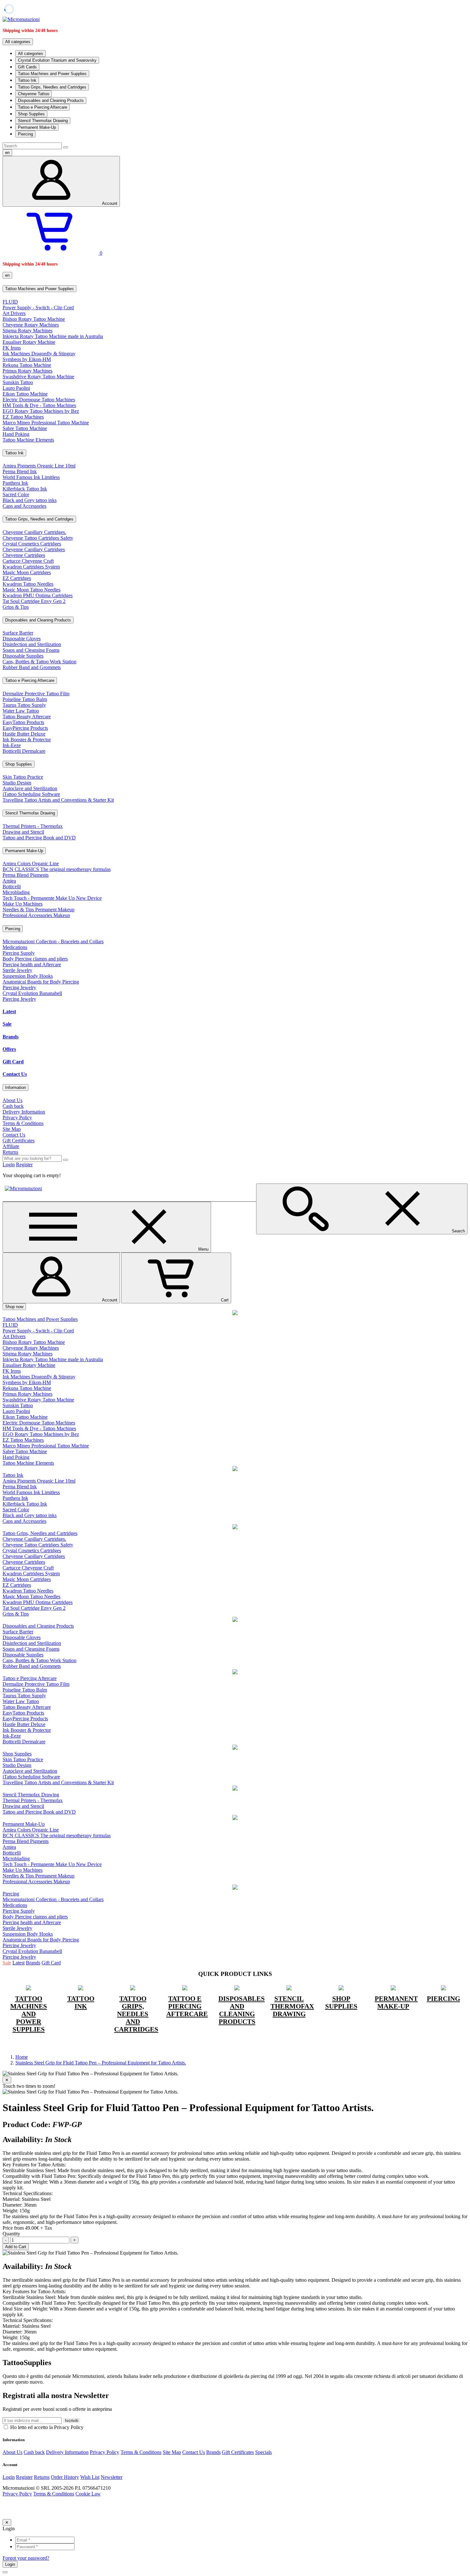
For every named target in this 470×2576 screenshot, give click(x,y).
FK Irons (12, 348)
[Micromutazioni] (21, 19)
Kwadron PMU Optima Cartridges (38, 595)
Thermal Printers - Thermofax (33, 826)
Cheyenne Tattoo (34, 94)
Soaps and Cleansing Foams (31, 650)
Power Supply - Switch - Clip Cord (38, 308)
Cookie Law (88, 2494)
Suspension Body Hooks (28, 976)
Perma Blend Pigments (26, 875)
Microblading (16, 892)
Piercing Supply (19, 953)
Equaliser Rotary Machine (29, 342)
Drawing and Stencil (23, 832)
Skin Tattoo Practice (23, 777)
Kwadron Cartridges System (31, 567)
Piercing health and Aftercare (32, 964)
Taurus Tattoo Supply (24, 705)
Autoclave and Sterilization (30, 788)
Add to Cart (16, 2247)
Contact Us (15, 1074)
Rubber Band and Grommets (32, 667)
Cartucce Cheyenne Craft (28, 561)
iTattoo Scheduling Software (31, 794)
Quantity (11, 2234)
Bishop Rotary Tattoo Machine (34, 319)
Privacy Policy (17, 1118)
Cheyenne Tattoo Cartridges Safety (38, 538)
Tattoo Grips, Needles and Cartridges (52, 87)
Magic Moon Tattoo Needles (31, 590)
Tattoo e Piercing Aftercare (43, 107)
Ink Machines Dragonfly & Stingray (39, 354)
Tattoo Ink (27, 80)
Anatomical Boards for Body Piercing (41, 982)
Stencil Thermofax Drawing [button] (30, 813)
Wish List (90, 2477)
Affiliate (11, 1146)
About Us (12, 1100)
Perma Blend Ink (20, 471)
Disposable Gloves (22, 639)
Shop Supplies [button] (19, 764)
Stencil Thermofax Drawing (43, 121)
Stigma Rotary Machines (27, 331)
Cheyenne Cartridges (24, 555)
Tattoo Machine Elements (28, 440)
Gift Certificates (19, 1141)
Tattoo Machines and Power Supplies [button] (39, 289)
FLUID (10, 302)
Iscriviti (72, 2421)
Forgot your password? (26, 2558)
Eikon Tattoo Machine (25, 394)
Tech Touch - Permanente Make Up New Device (52, 898)
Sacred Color (16, 494)
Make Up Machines (23, 904)
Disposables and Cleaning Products (51, 100)
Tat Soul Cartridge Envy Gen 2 (34, 601)
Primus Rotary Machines (27, 371)
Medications (15, 947)
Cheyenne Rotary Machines (31, 325)
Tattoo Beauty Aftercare (27, 717)
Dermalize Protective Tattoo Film (36, 694)
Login (9, 1165)
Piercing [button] (13, 929)
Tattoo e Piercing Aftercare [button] (30, 680)
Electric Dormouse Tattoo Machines (39, 400)
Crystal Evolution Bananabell (32, 993)
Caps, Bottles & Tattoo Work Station (39, 662)
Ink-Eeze (12, 745)
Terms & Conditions (23, 1123)
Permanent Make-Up (37, 127)
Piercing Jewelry (19, 987)
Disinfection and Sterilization (32, 644)
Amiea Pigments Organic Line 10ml (39, 466)
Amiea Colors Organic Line (31, 864)
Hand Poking (16, 434)
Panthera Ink (15, 483)
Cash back (13, 1106)
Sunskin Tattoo (18, 382)
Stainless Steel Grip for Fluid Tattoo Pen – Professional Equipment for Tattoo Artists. (101, 2063)
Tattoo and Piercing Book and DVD (39, 838)
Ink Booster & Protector (27, 740)
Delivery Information (24, 1112)
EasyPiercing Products (25, 728)
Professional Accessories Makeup (36, 915)
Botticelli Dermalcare (24, 751)
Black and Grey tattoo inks (30, 500)
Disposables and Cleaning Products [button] (38, 620)
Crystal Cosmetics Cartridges (32, 544)
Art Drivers (14, 313)
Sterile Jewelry (17, 970)
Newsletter (112, 2477)
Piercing (25, 134)
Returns (10, 1152)
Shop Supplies (31, 114)
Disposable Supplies (23, 656)
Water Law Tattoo (21, 711)
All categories (31, 54)
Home (22, 2057)
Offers (9, 1049)
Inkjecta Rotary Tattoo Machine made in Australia (53, 336)
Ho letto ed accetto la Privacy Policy (46, 2427)
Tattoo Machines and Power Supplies (52, 74)
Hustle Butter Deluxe (24, 734)
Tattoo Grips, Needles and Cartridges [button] (39, 519)
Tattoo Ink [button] (14, 453)
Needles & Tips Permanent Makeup (39, 910)
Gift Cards (27, 67)
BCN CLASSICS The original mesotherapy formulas (57, 869)
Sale (7, 1024)
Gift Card (13, 1062)
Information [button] (16, 1087)
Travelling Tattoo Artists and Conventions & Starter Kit (58, 800)
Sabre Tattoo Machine (25, 428)
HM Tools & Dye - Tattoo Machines (39, 405)
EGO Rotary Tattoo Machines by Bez (41, 411)
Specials (263, 2452)
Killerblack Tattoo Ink (25, 489)
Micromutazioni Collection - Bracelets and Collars (53, 941)
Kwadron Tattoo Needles (28, 584)
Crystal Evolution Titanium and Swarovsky (57, 60)
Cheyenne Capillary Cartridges (34, 549)
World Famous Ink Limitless (31, 477)
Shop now (14, 1307)
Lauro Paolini (16, 388)
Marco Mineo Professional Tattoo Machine (46, 423)
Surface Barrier (18, 633)
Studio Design (17, 783)
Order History (65, 2477)
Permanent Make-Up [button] (24, 851)
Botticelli (12, 887)
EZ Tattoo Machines (23, 417)
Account (110, 203)
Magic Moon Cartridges (27, 572)
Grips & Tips (16, 607)
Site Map (12, 1129)
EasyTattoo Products (23, 722)
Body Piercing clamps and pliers (35, 959)
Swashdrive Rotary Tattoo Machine (38, 377)
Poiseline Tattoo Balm (25, 699)
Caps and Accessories (24, 506)
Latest (9, 1011)
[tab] (235, 289)
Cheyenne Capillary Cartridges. (34, 532)
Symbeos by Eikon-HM (27, 359)
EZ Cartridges (17, 578)
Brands (11, 1037)
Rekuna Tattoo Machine (27, 365)
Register (24, 1165)
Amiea (9, 881)
